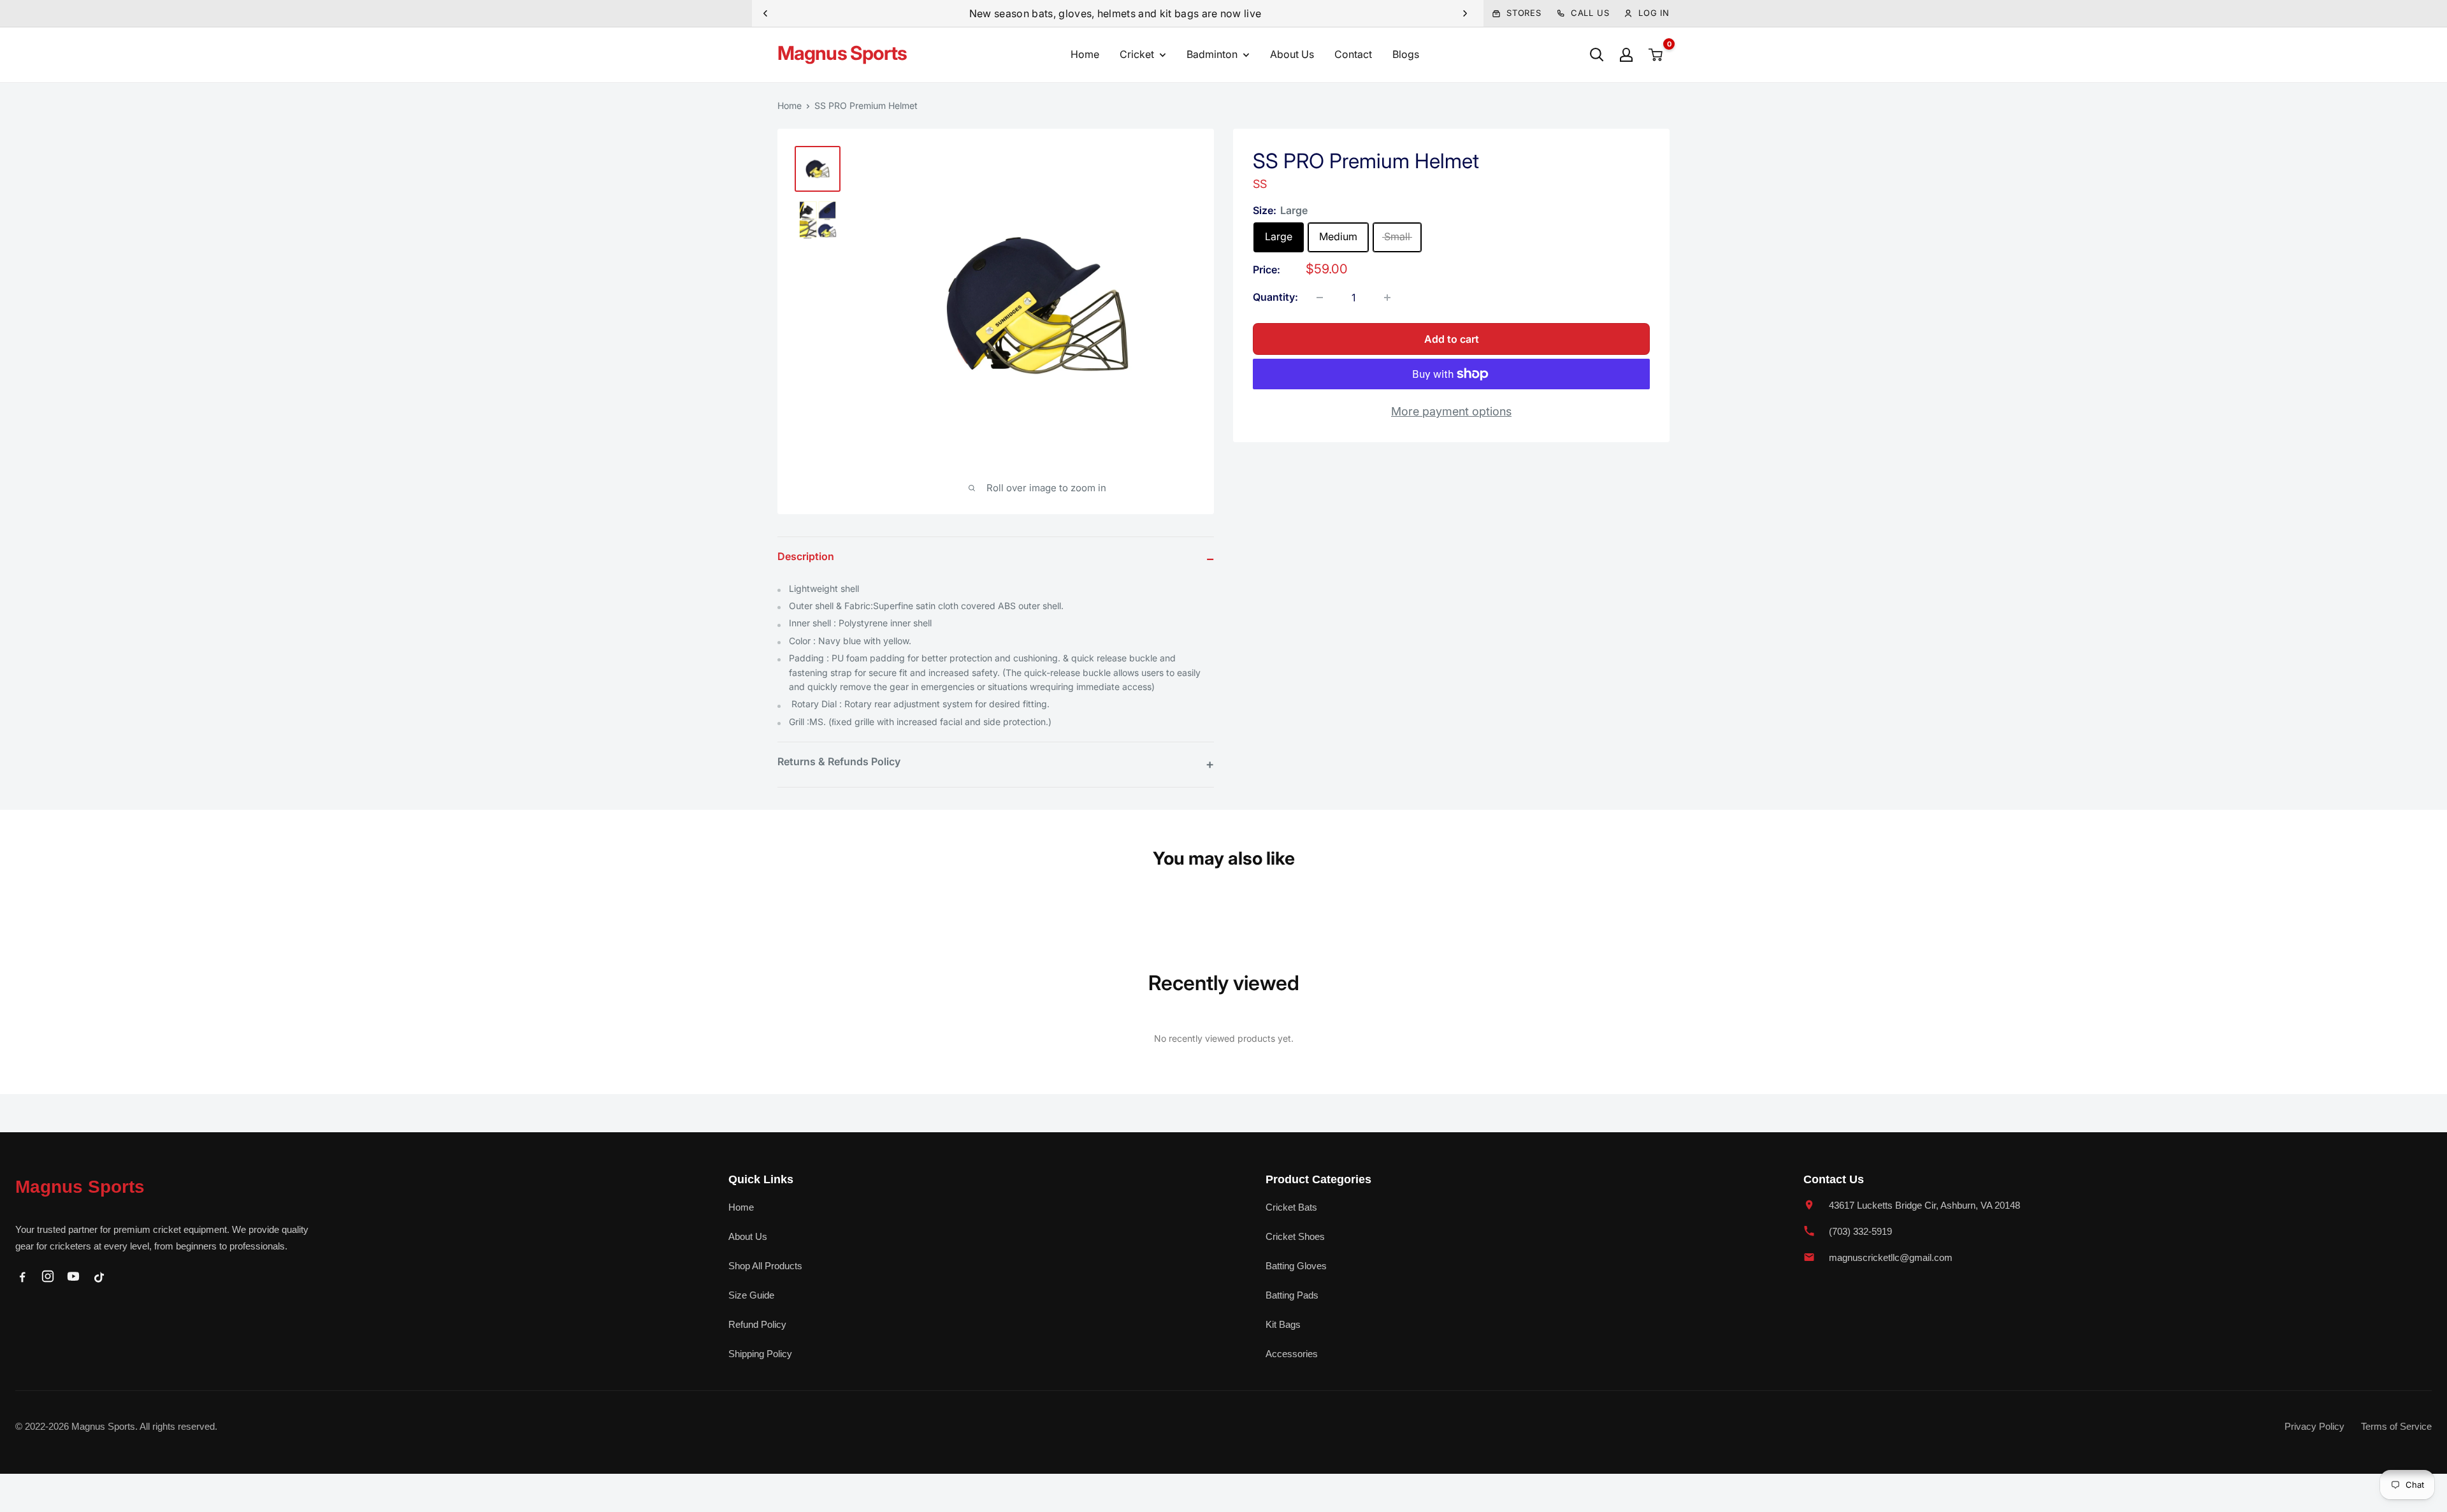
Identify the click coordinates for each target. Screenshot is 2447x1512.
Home (1085, 54)
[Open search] (1597, 55)
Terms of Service (2396, 1426)
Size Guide (751, 1295)
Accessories (1292, 1354)
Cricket (1137, 54)
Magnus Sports (80, 1187)
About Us (1292, 54)
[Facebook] (22, 1276)
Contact (1353, 54)
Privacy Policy (2314, 1426)
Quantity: (1275, 297)
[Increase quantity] (1387, 298)
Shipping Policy (760, 1354)
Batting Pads (1292, 1295)
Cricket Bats (1291, 1207)
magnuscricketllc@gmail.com (1891, 1257)
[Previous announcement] (765, 13)
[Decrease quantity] (1320, 298)
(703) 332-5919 (1860, 1231)
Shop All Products (765, 1266)
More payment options (1451, 411)
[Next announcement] (1465, 13)
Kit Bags (1283, 1324)
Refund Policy (757, 1324)
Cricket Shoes (1295, 1236)
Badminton (1212, 54)
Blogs (1406, 54)
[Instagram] (48, 1276)
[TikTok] (99, 1276)
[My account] (1626, 55)
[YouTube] (73, 1276)
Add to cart (1452, 339)
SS (1260, 184)
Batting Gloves (1296, 1266)
